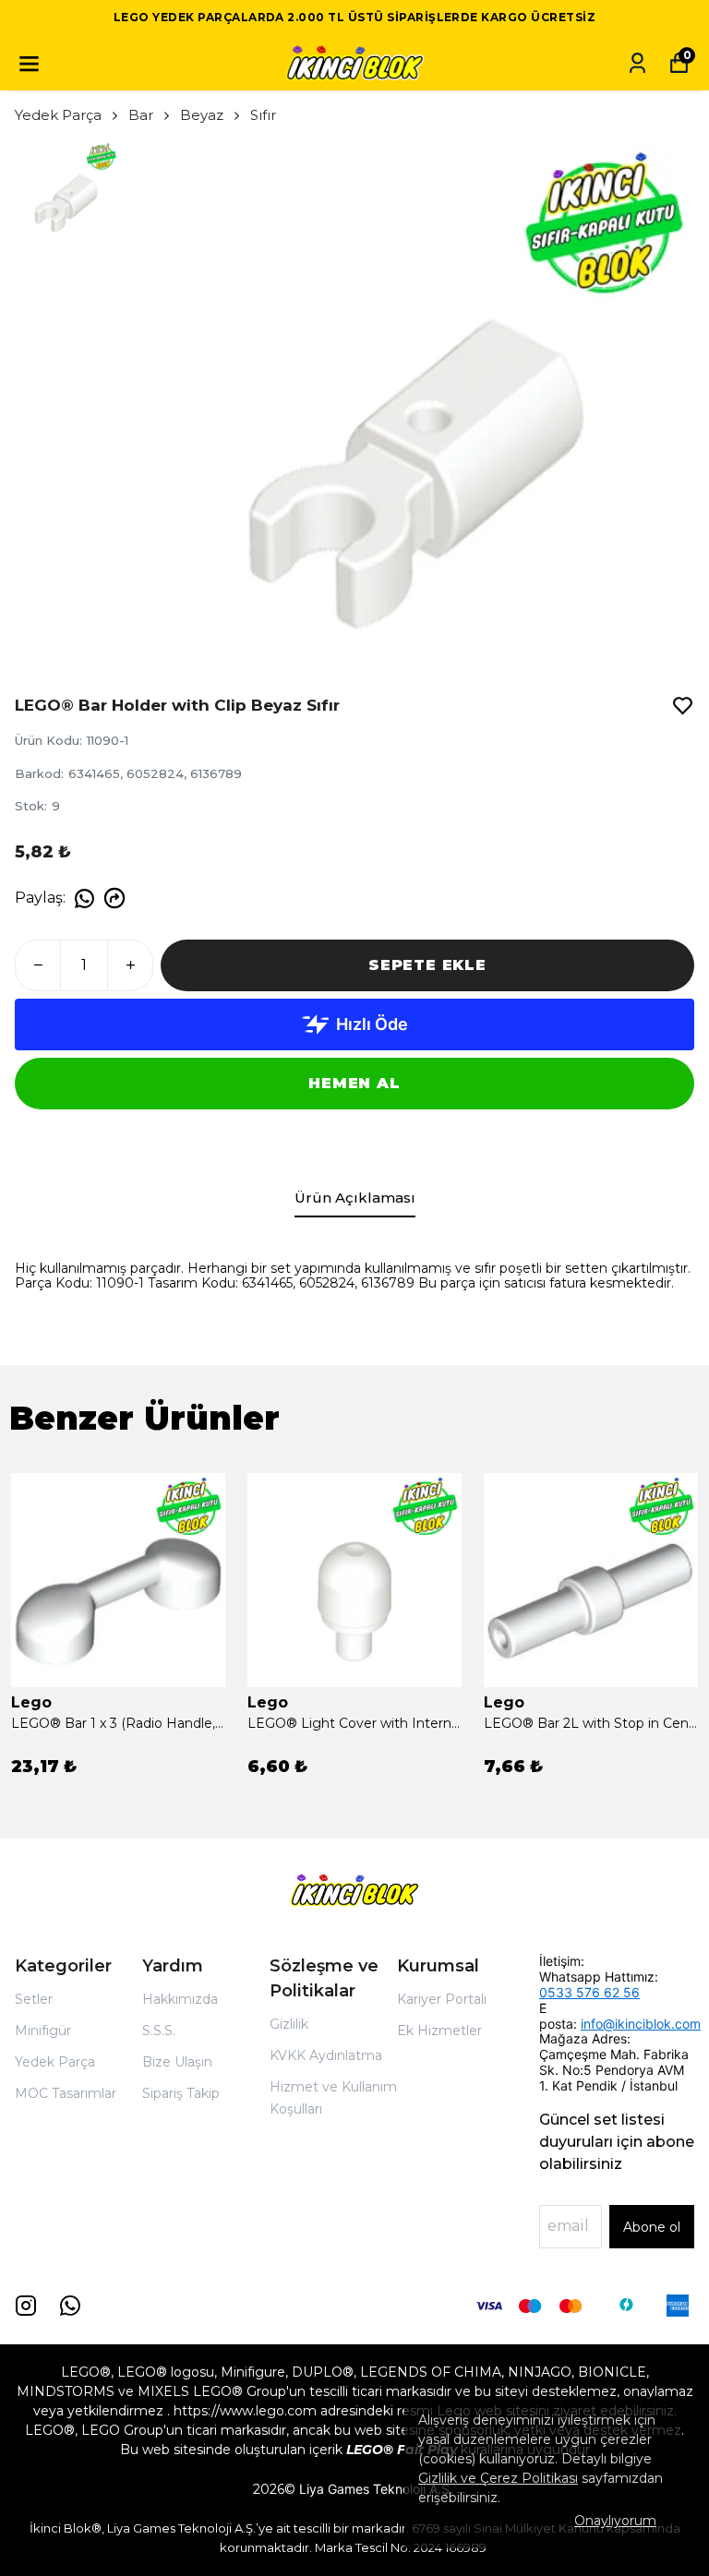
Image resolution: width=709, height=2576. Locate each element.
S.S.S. (159, 2031)
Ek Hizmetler (439, 2031)
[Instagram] (26, 2306)
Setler (34, 1999)
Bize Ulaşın (177, 2062)
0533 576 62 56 (589, 1992)
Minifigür (43, 2031)
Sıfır (263, 115)
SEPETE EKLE (427, 965)
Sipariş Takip (181, 2093)
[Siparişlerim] (637, 63)
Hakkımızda (180, 1999)
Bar (141, 115)
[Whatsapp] (70, 2306)
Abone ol (652, 2227)
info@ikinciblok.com (641, 2024)
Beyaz (202, 115)
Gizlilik (289, 2024)
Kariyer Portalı (442, 1999)
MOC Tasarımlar (66, 2093)
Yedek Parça (58, 115)
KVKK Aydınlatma (326, 2055)
